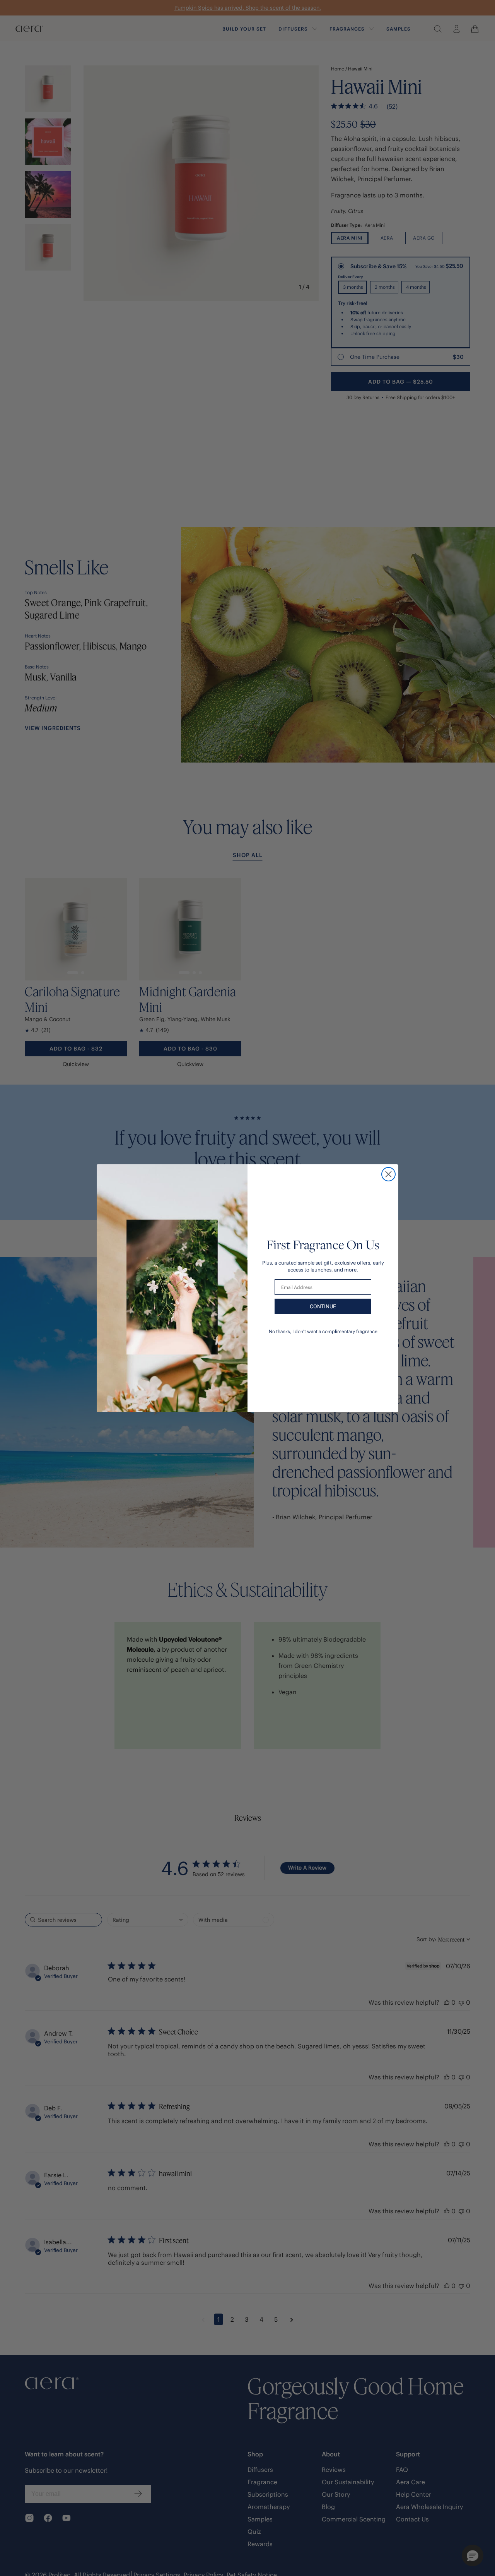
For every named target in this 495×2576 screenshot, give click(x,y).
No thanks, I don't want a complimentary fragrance (323, 1331)
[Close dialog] (388, 1174)
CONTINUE (323, 1306)
